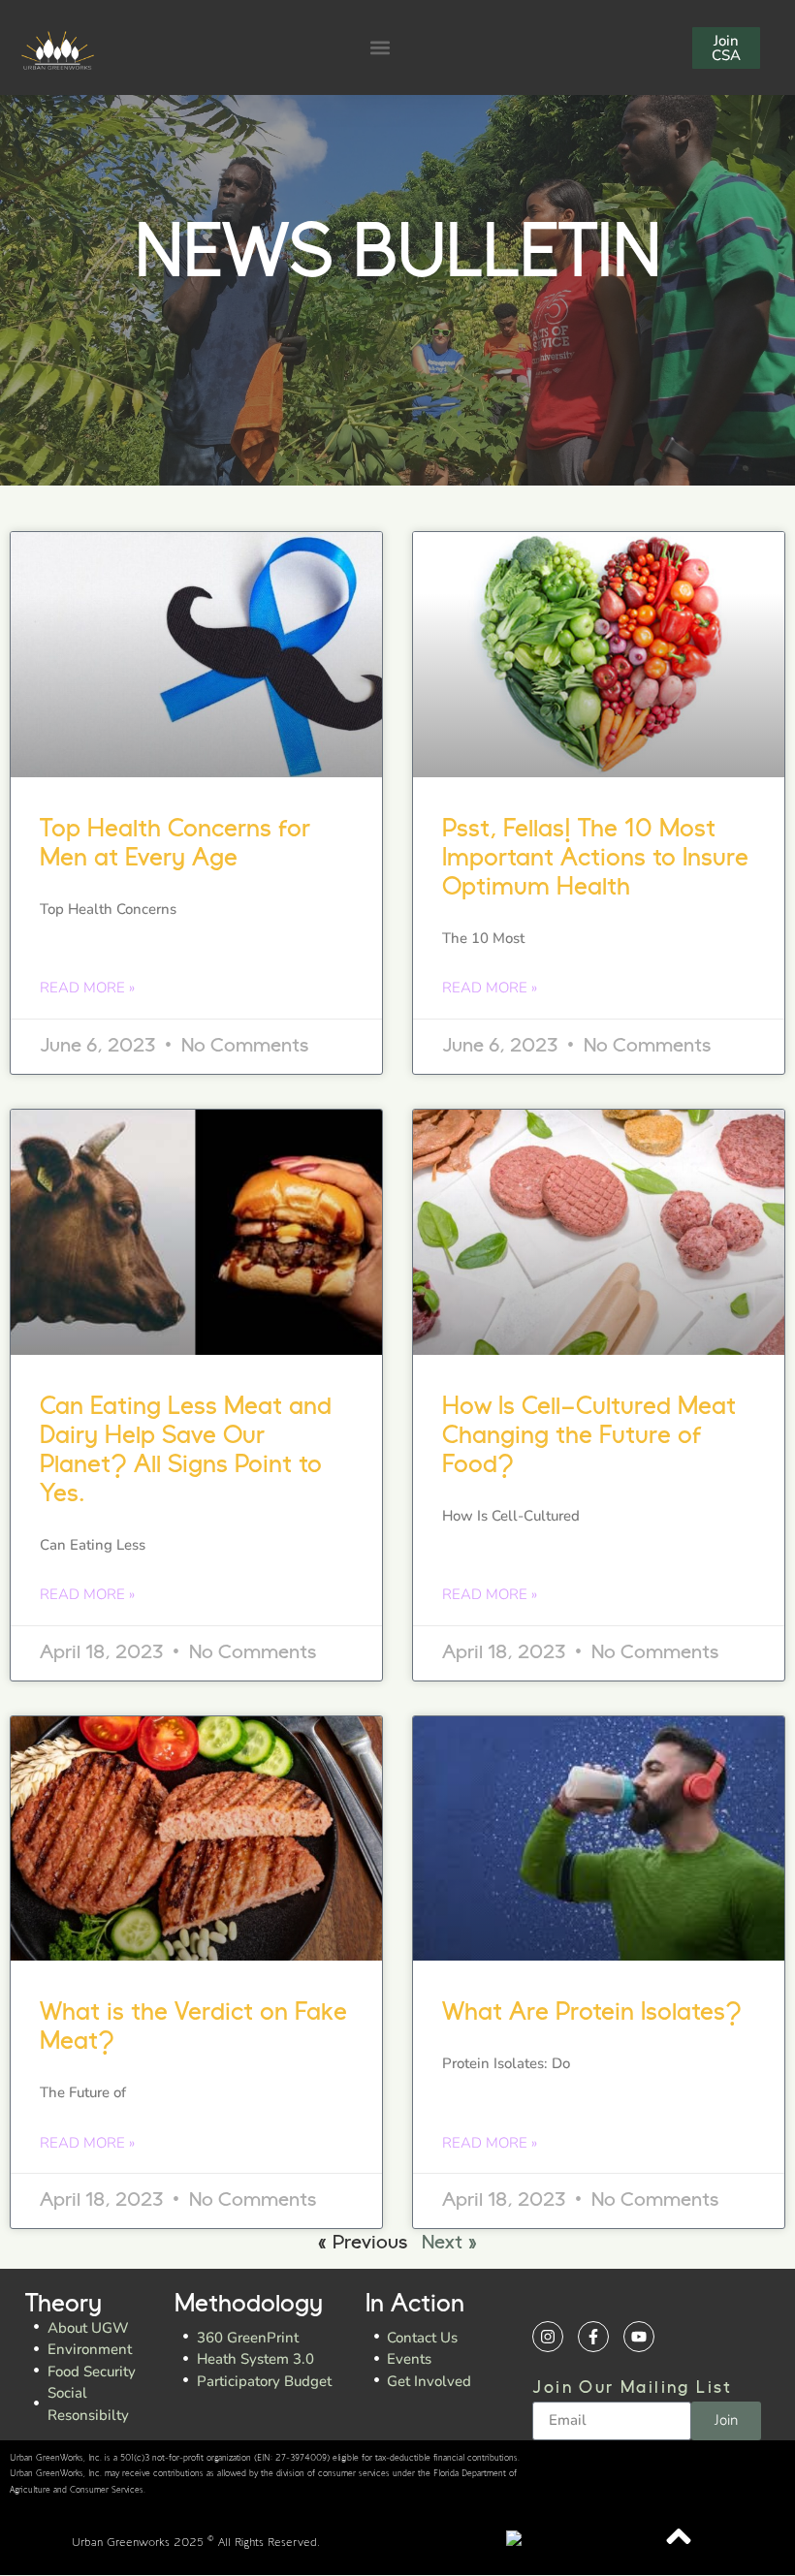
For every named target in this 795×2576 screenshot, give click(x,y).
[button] (380, 48)
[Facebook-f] (593, 2337)
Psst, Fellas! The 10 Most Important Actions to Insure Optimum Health (595, 859)
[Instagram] (548, 2337)
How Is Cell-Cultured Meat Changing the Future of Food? (589, 1437)
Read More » (87, 988)
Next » (450, 2244)
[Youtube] (639, 2337)
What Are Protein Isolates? (592, 2013)
